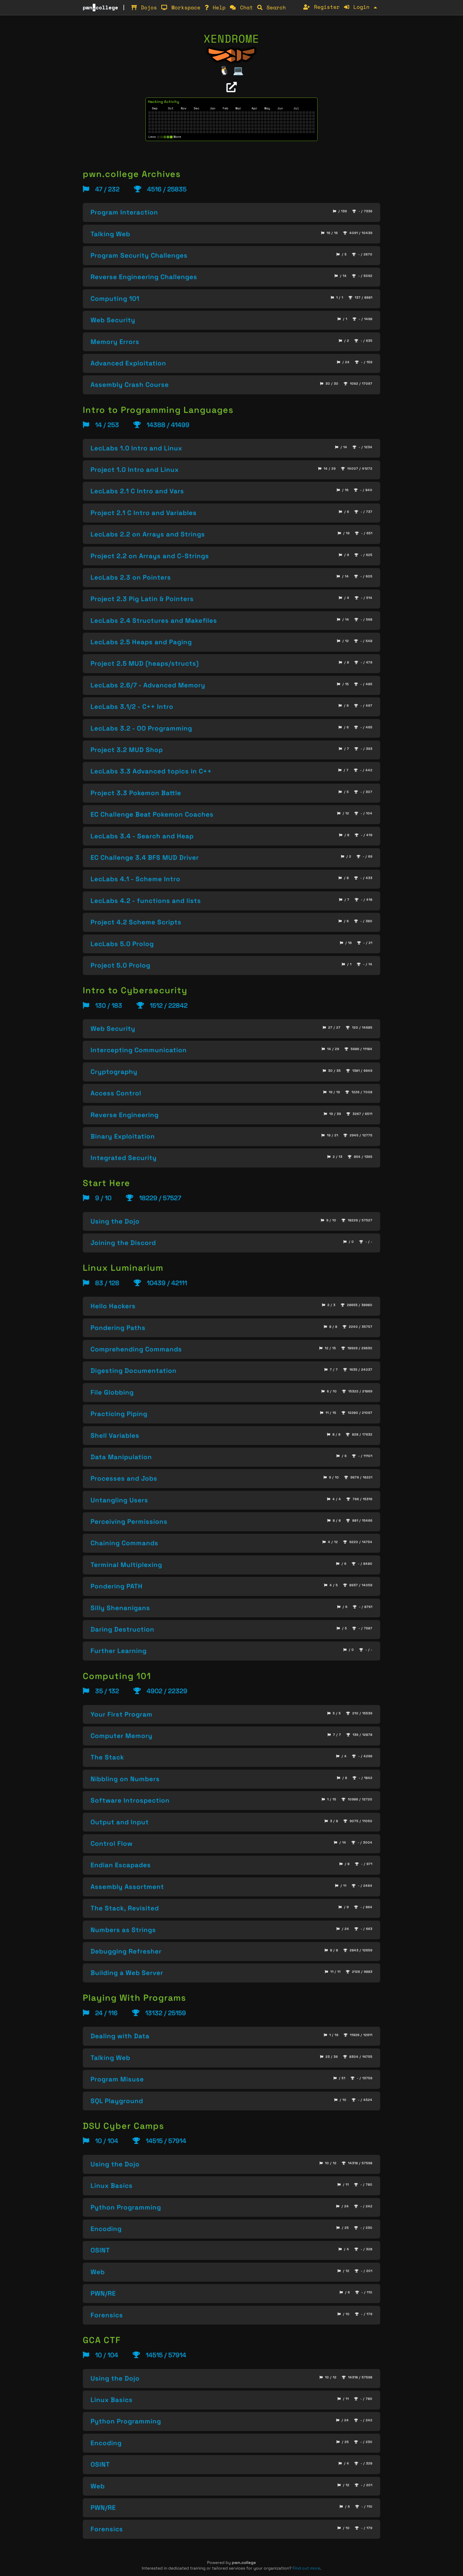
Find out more (306, 2568)
